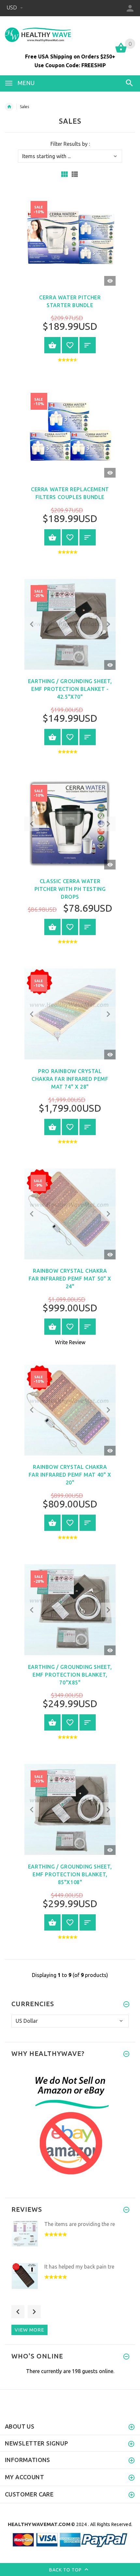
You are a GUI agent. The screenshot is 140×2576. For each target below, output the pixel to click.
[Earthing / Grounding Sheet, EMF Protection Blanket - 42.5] (70, 624)
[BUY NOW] (52, 345)
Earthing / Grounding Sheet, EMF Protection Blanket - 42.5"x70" (70, 689)
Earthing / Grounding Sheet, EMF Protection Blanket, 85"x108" (70, 1874)
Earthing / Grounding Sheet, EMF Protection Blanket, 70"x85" (70, 1675)
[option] (70, 2240)
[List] (75, 174)
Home (9, 107)
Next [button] (34, 2312)
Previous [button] (18, 2312)
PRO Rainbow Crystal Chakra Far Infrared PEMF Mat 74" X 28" (70, 1079)
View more (29, 2330)
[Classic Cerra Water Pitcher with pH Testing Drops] (70, 823)
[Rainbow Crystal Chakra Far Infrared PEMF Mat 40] (70, 1409)
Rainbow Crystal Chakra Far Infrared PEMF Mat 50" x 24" (70, 1279)
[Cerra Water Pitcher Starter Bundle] (70, 240)
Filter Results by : (70, 144)
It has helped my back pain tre (79, 2267)
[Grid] (64, 174)
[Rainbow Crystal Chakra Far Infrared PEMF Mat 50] (70, 1213)
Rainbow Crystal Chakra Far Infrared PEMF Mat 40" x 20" (70, 1475)
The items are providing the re (80, 2224)
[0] (121, 52)
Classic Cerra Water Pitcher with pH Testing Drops (70, 889)
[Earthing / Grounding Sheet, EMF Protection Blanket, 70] (70, 1609)
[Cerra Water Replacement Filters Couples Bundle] (70, 431)
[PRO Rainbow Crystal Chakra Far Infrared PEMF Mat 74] (70, 1013)
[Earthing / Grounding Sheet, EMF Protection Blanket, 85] (70, 1809)
